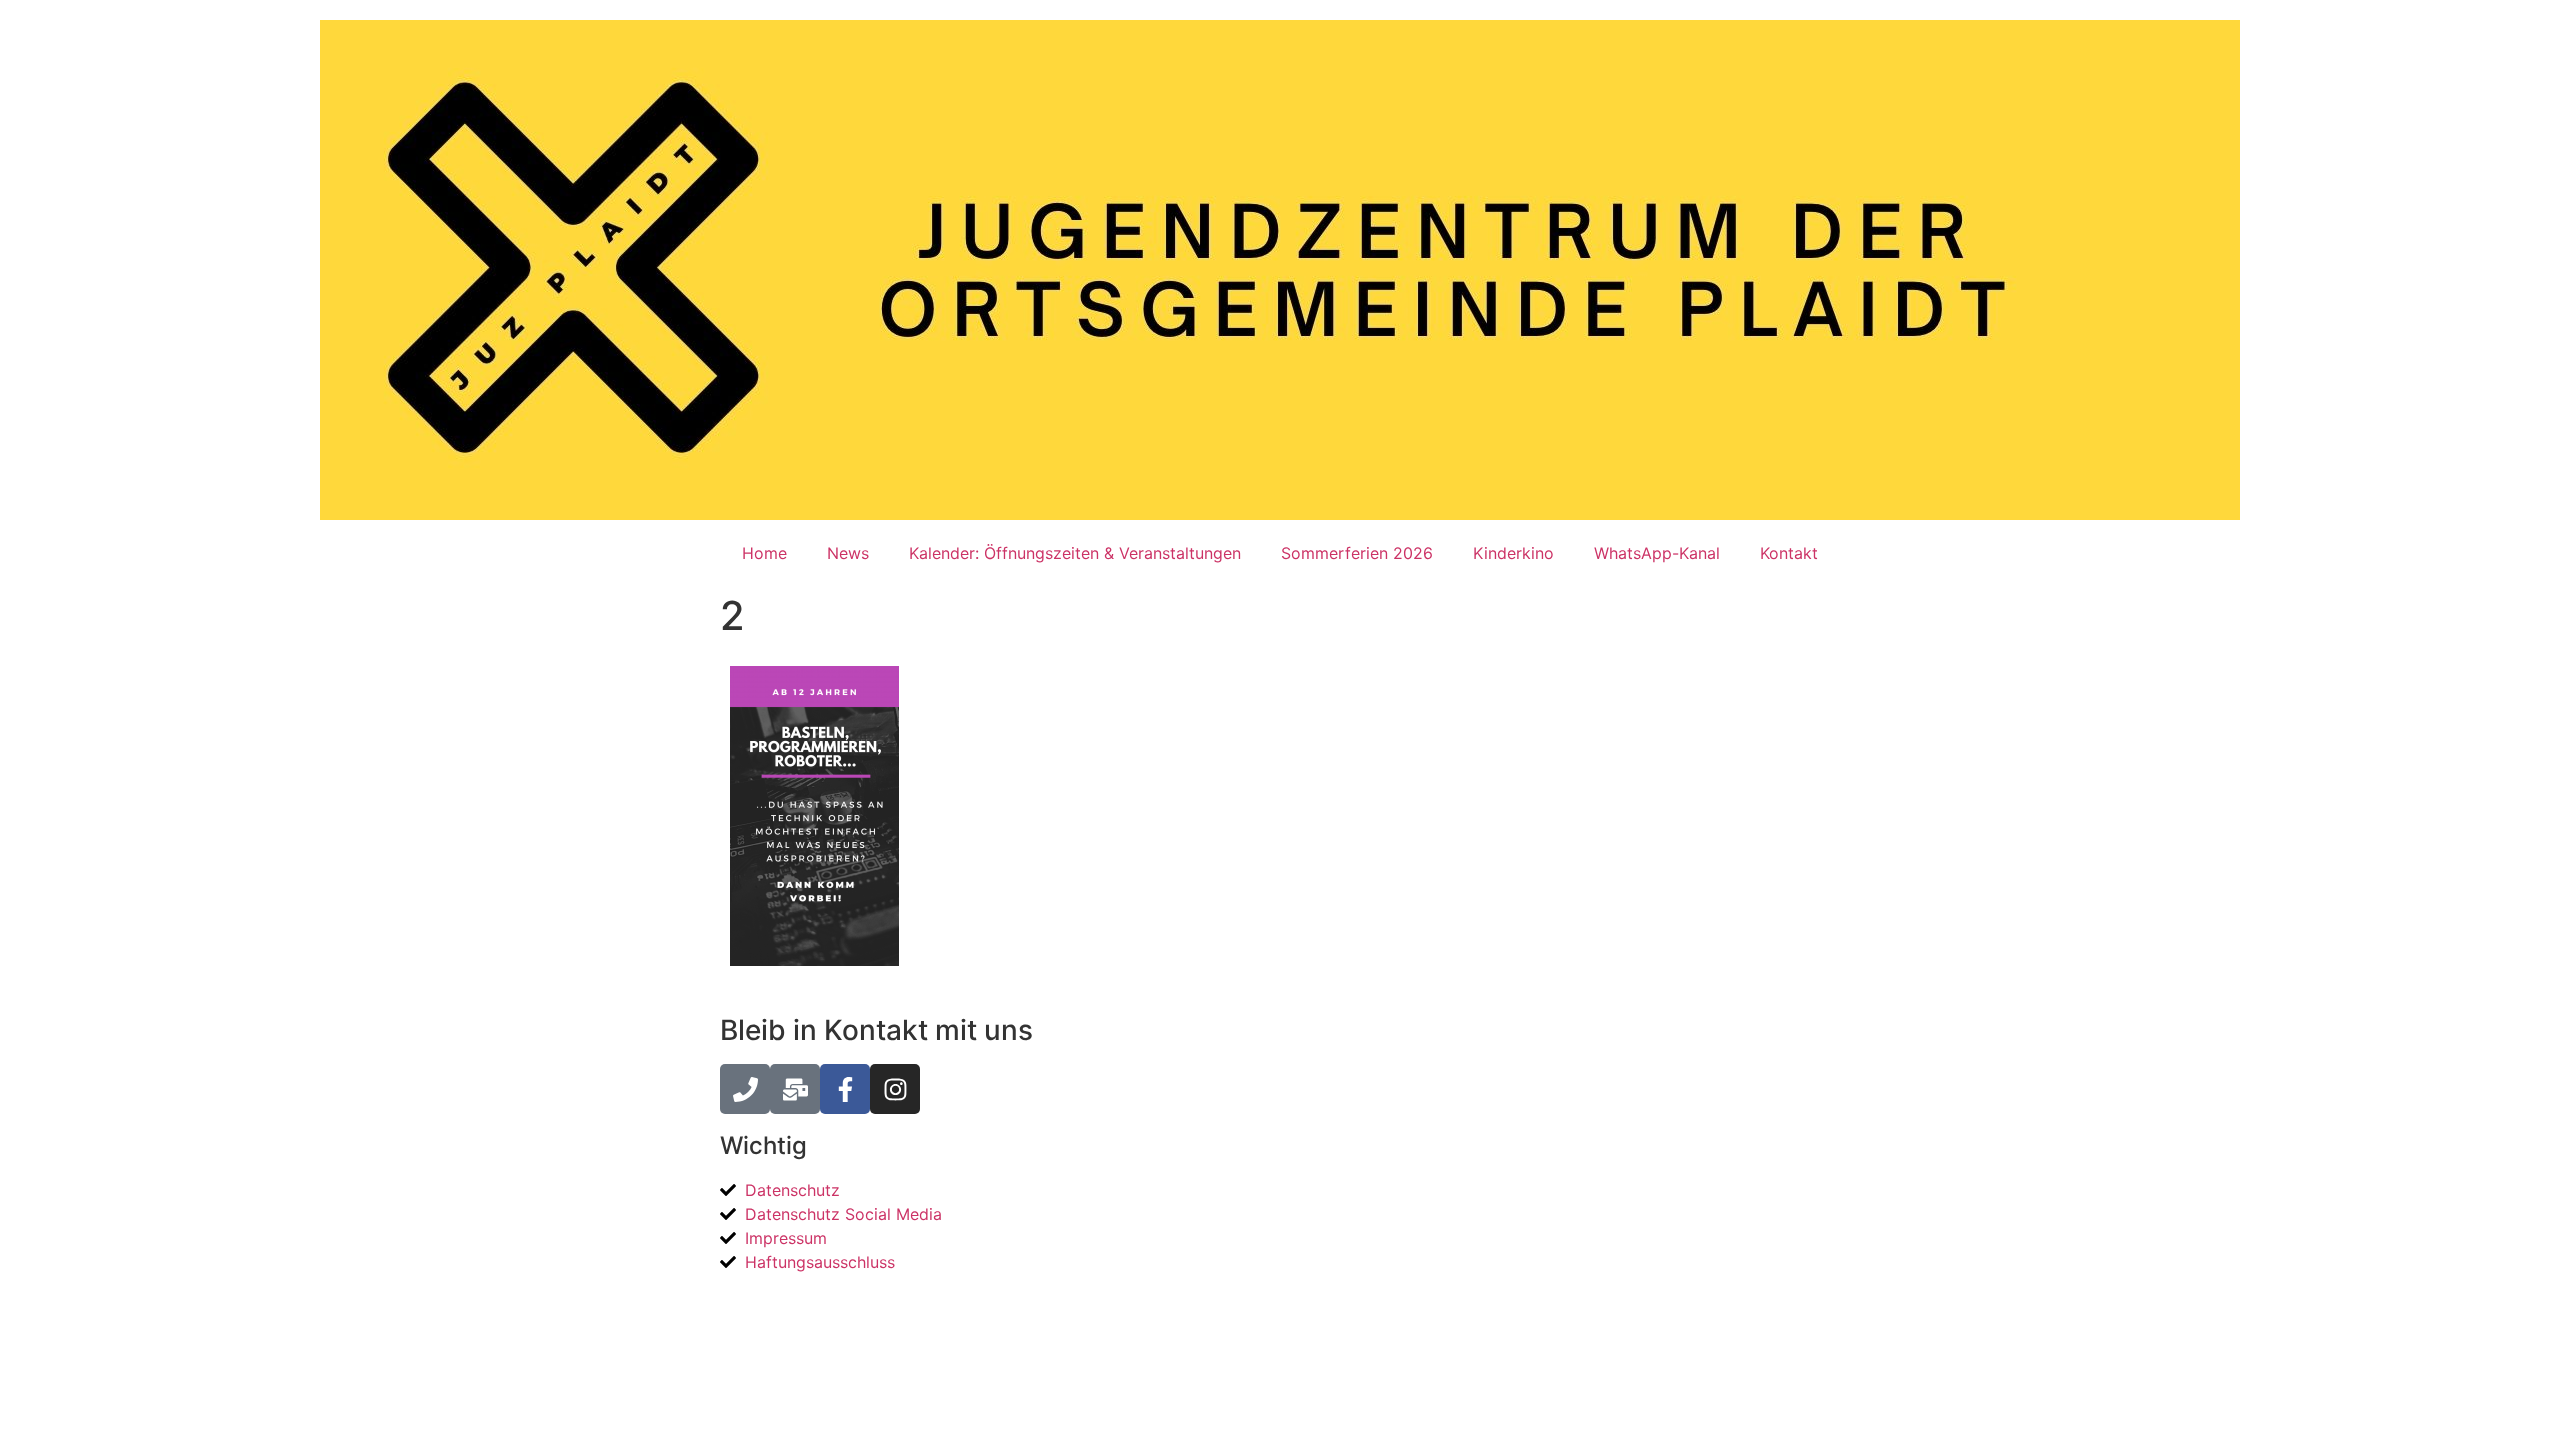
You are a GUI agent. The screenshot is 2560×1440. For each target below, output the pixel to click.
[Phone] (745, 1089)
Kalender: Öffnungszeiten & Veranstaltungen (1075, 553)
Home (764, 553)
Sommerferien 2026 (1357, 553)
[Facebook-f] (845, 1089)
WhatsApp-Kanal (1657, 553)
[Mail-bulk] (795, 1089)
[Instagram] (895, 1089)
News (848, 553)
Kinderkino (1513, 553)
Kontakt (1789, 553)
